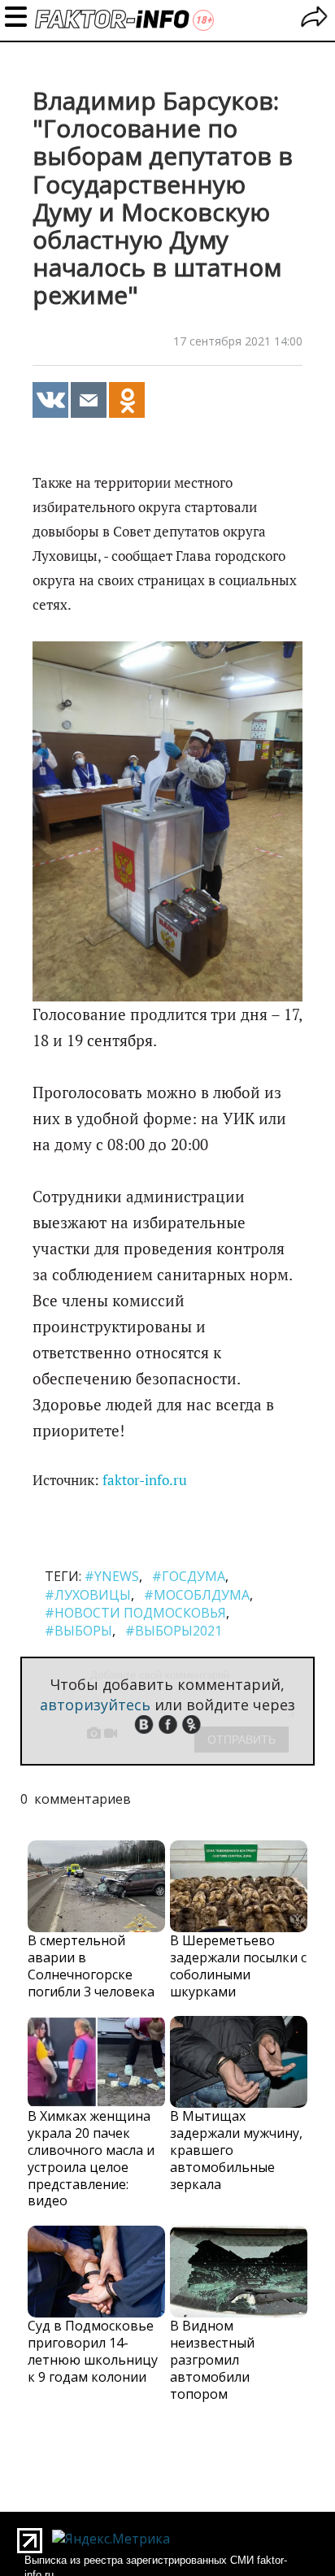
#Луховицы (88, 1595)
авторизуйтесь (95, 1705)
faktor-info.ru (145, 1480)
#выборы (78, 1631)
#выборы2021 (174, 1631)
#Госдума (189, 1576)
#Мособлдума (197, 1595)
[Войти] (314, 19)
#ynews (112, 1576)
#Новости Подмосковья (135, 1613)
